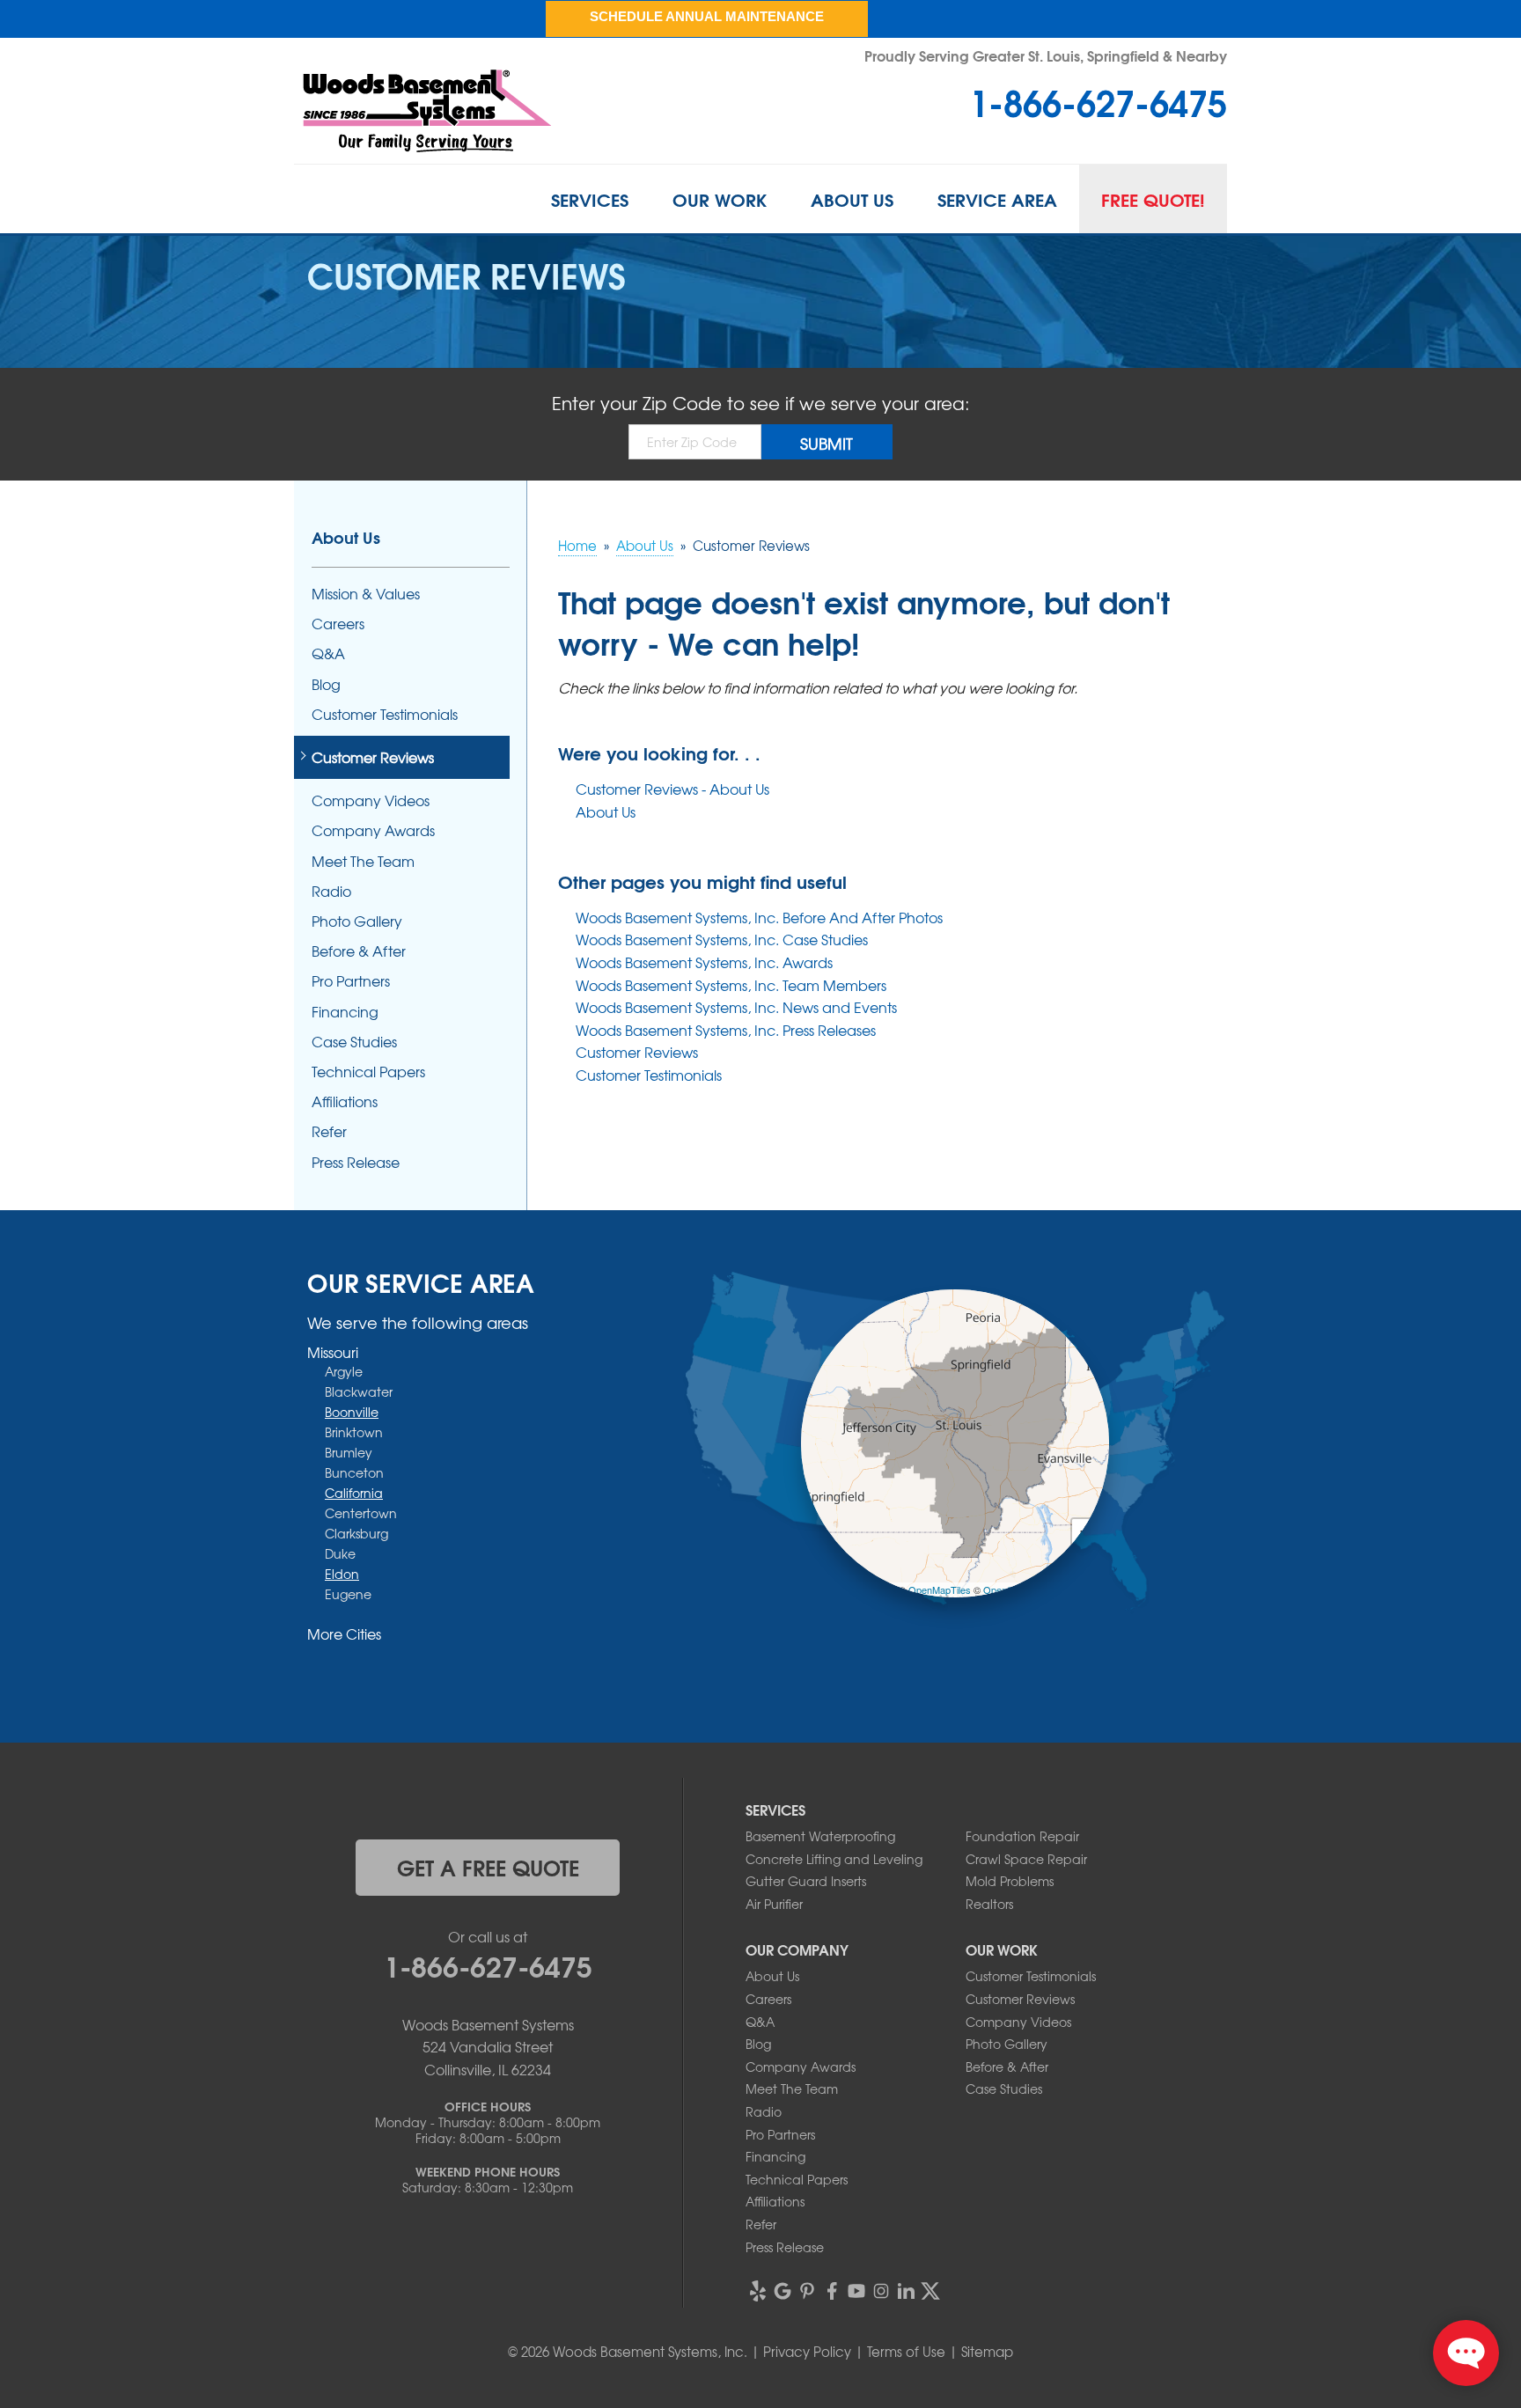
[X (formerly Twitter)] (930, 2291)
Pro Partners (351, 981)
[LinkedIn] (906, 2291)
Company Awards (373, 830)
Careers (338, 624)
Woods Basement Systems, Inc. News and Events (736, 1007)
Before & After (359, 951)
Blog (326, 684)
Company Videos (371, 800)
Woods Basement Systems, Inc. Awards (704, 962)
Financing (345, 1012)
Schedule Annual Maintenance (707, 16)
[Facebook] (832, 2291)
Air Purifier (774, 1904)
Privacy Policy (807, 2352)
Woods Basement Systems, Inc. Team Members (731, 985)
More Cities (344, 1633)
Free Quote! (1153, 199)
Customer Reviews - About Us (672, 789)
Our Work (720, 199)
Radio (331, 891)
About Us (852, 199)
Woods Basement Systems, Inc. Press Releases (726, 1030)
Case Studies (354, 1042)
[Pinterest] (807, 2291)
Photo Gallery (357, 921)
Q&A (328, 653)
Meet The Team (363, 861)
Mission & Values (366, 594)
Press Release (356, 1162)
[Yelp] (758, 2291)
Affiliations (345, 1101)
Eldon (342, 1574)
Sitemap (987, 2352)
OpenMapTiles (940, 1589)
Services (590, 199)
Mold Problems (1010, 1881)
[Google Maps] (783, 2291)
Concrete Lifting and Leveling (834, 1859)
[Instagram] (881, 2291)
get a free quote (488, 1867)
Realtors (989, 1904)
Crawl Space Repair (1026, 1859)
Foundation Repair (1022, 1836)
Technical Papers (368, 1072)
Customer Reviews (637, 1052)
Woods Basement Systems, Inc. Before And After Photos (759, 917)
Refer (329, 1131)
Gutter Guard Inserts (806, 1881)
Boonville (352, 1412)
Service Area (997, 199)
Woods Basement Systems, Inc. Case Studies (722, 939)
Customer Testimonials (649, 1075)
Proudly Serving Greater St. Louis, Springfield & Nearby (1046, 55)
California (354, 1493)
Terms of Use (906, 2352)
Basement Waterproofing (820, 1836)
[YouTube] (856, 2291)
